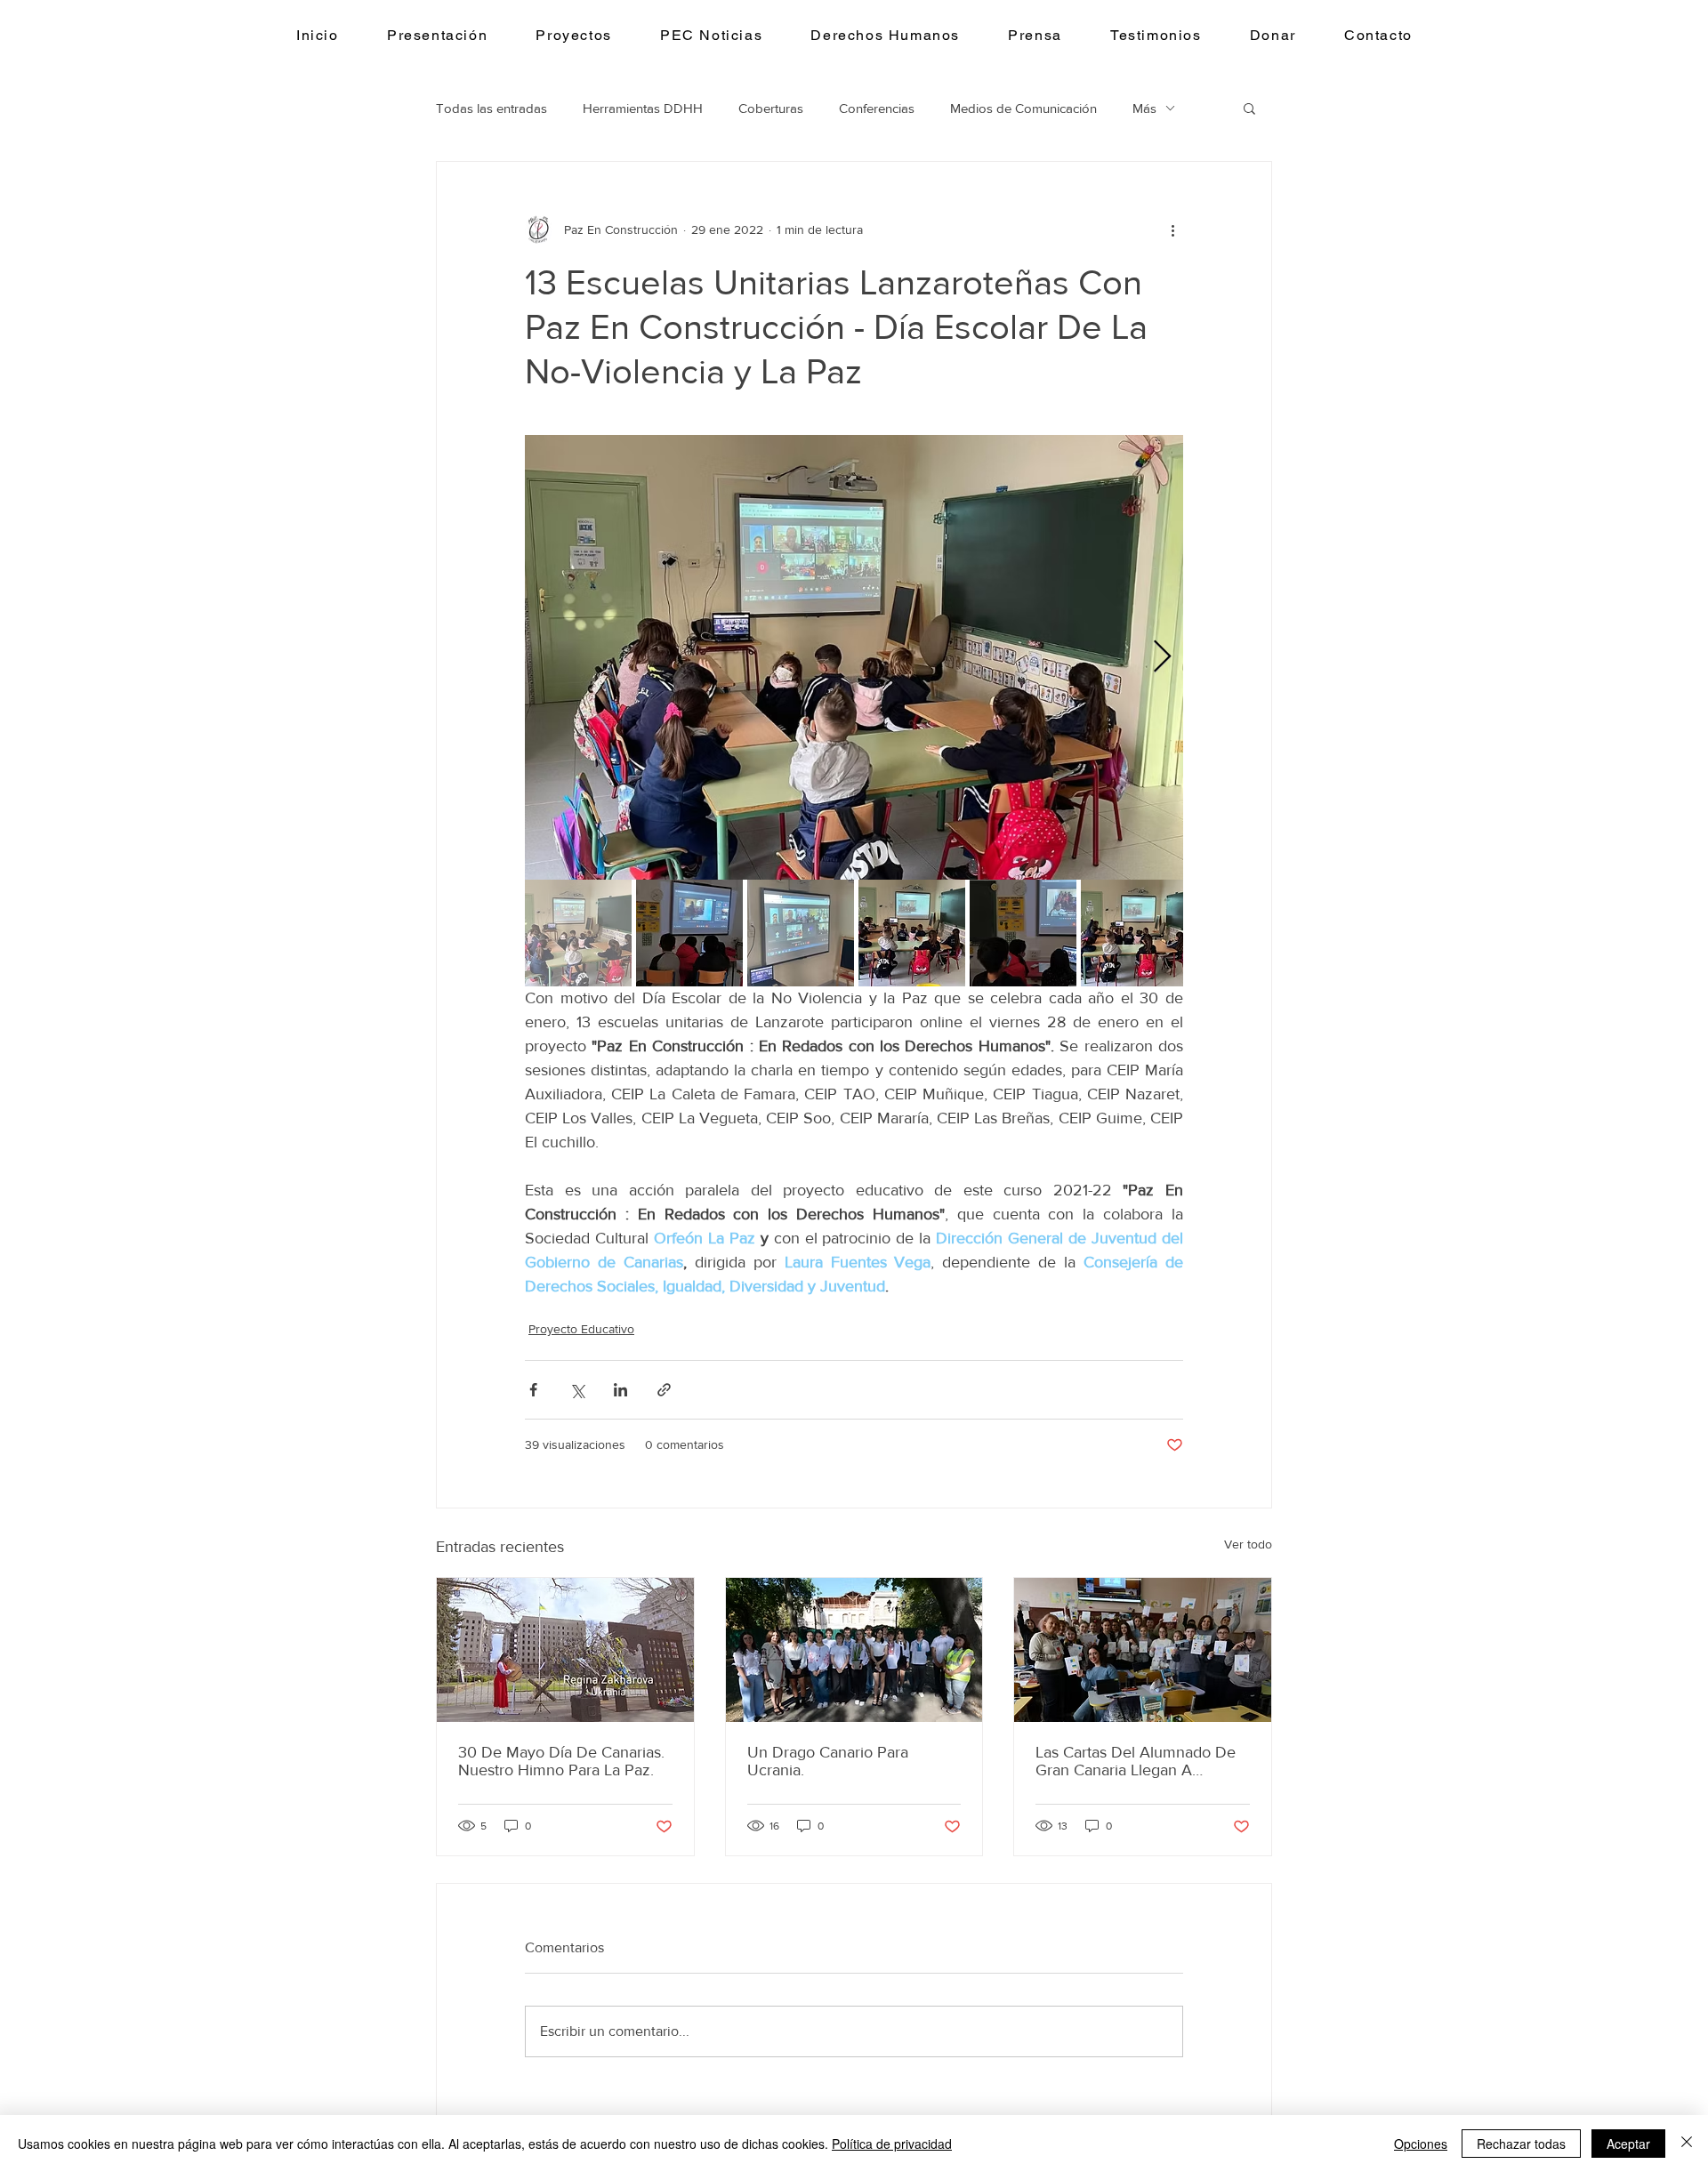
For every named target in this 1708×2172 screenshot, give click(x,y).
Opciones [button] (1421, 2144)
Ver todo (1248, 1544)
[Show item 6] (1134, 933)
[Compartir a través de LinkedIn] (620, 1390)
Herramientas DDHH (643, 108)
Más (1144, 108)
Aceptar (1628, 2144)
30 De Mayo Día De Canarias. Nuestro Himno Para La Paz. (561, 1761)
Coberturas (771, 108)
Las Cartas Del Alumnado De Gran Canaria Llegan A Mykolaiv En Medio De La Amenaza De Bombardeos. (1136, 1761)
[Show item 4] (912, 933)
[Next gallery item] (1162, 658)
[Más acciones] (1172, 229)
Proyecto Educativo (581, 1329)
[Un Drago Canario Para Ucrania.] (854, 1650)
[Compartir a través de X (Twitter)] (577, 1390)
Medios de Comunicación (1023, 108)
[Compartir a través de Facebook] (533, 1390)
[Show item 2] (689, 933)
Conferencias (877, 108)
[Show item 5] (1023, 933)
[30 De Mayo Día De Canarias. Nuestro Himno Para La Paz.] (565, 1650)
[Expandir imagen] (854, 657)
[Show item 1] (578, 933)
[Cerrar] (1687, 2144)
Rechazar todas (1521, 2144)
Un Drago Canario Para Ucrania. (828, 1761)
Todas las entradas (491, 108)
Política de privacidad (892, 2144)
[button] (574, 36)
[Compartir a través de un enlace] (664, 1390)
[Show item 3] (801, 933)
